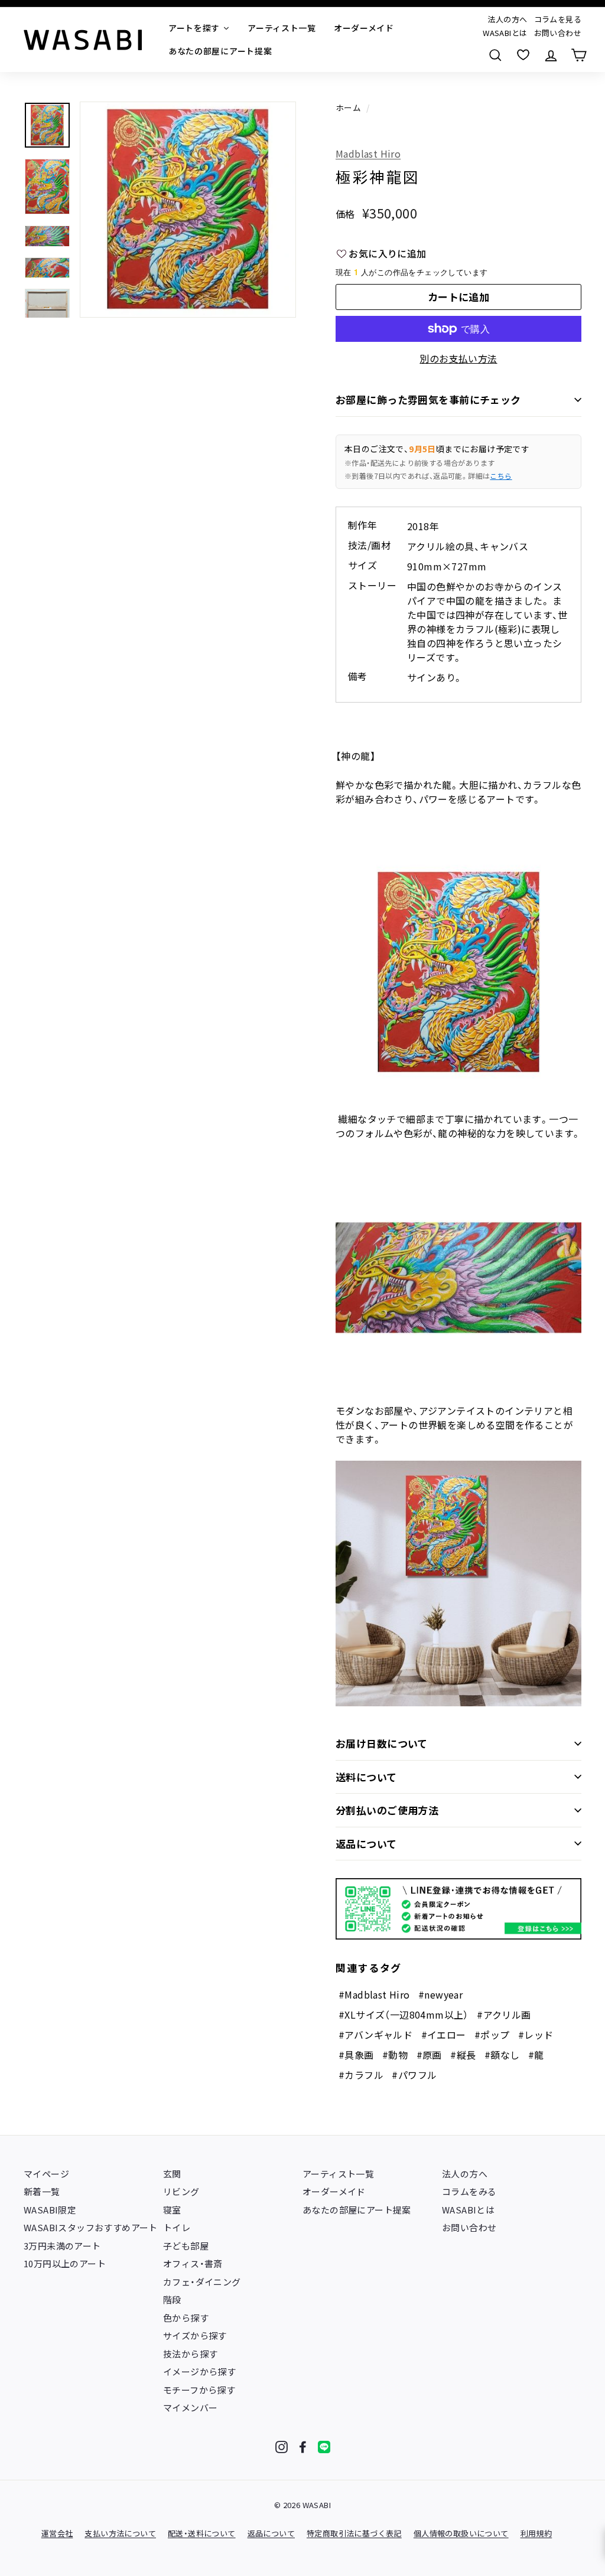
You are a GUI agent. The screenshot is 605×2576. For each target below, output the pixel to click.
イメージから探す (199, 2371)
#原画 (429, 2055)
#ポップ (492, 2035)
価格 (345, 214)
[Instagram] (282, 2447)
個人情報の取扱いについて (461, 2533)
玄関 (172, 2174)
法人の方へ (507, 19)
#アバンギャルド (375, 2035)
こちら (501, 476)
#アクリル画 (504, 2015)
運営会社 (57, 2533)
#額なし (502, 2055)
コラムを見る (558, 19)
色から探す (186, 2318)
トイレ (177, 2227)
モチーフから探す (199, 2390)
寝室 (172, 2210)
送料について (366, 1777)
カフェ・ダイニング (202, 2282)
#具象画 (356, 2055)
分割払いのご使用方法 (387, 1810)
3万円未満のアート (62, 2246)
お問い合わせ (558, 33)
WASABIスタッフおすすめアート (91, 2227)
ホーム (348, 107)
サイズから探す (195, 2335)
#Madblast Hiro (374, 1994)
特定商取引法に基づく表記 (354, 2533)
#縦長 (463, 2055)
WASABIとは (505, 33)
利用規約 (536, 2533)
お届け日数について (382, 1743)
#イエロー (444, 2035)
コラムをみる (469, 2191)
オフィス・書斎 (193, 2263)
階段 (172, 2299)
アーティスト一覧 (338, 2174)
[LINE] (324, 2447)
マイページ (46, 2174)
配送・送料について (202, 2533)
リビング (181, 2191)
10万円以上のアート (65, 2263)
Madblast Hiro (368, 154)
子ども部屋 (186, 2246)
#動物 (395, 2055)
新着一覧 (42, 2191)
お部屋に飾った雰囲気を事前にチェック (428, 399)
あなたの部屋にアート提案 (357, 2210)
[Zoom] (188, 210)
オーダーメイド (334, 2191)
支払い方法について (120, 2533)
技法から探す (190, 2354)
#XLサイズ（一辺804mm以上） (404, 2015)
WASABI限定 (50, 2210)
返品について (366, 1844)
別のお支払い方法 (458, 358)
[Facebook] (303, 2447)
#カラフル (361, 2075)
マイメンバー (190, 2407)
